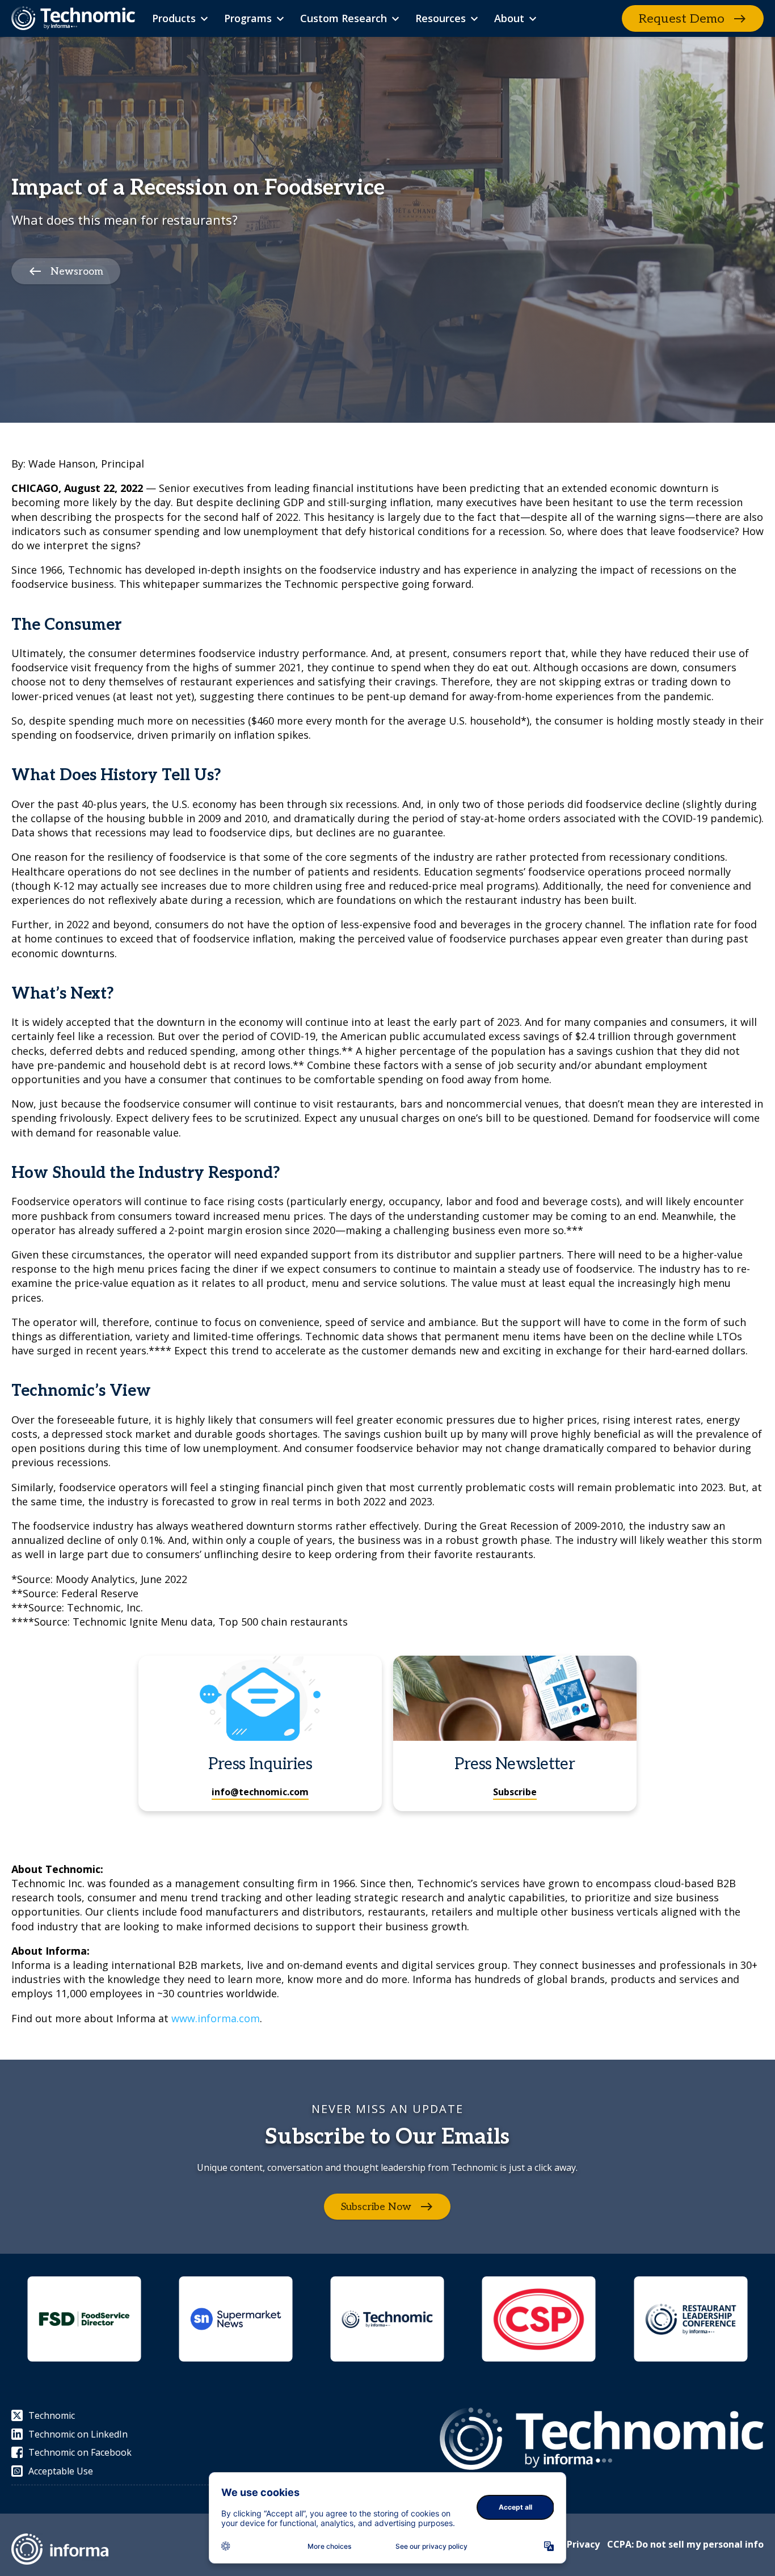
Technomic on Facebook (80, 2452)
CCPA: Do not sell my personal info (685, 2544)
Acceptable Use (61, 2471)
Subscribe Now (376, 2207)
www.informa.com (216, 2018)
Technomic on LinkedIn (78, 2434)
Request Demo (682, 19)
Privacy (583, 2544)
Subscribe (515, 1792)
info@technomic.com (260, 1792)
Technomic (52, 2415)
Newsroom (77, 272)
